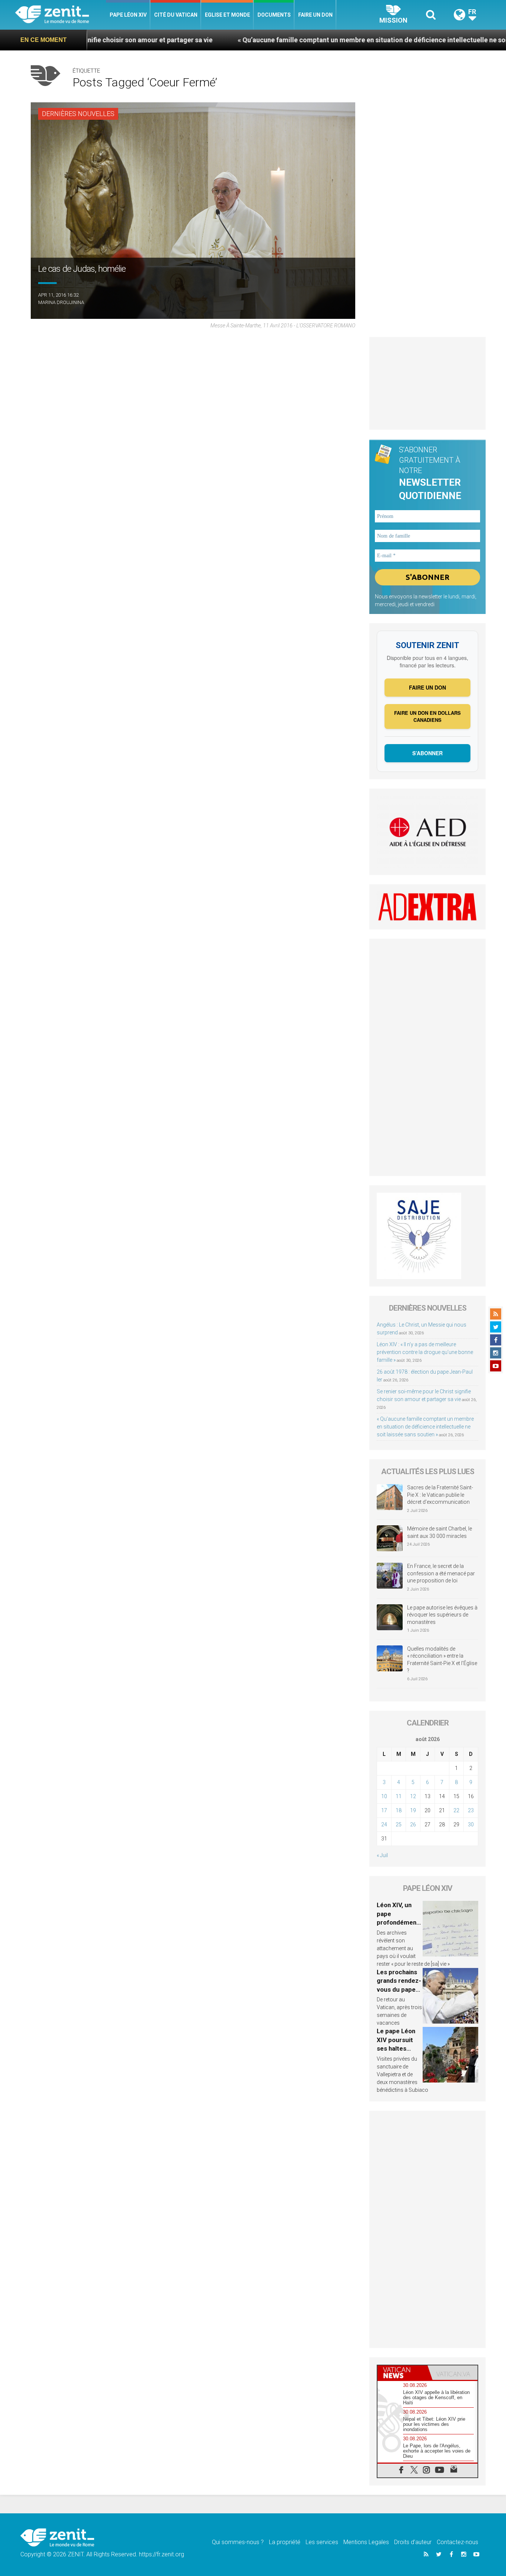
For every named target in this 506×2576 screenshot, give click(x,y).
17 (384, 1810)
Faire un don (315, 15)
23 (471, 1810)
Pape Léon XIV (128, 15)
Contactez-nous (457, 2542)
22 (456, 1810)
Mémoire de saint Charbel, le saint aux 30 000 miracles (440, 1532)
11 (399, 1796)
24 (384, 1824)
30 (471, 1824)
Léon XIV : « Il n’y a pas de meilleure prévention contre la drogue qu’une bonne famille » (425, 1352)
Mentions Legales (366, 2542)
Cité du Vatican (176, 15)
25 (399, 1824)
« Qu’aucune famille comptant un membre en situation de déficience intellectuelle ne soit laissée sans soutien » (320, 40)
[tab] (402, 2373)
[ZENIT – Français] (61, 15)
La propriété (285, 2542)
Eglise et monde (227, 15)
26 (413, 1824)
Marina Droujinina (61, 302)
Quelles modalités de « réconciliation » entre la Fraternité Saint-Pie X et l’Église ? (442, 1660)
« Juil (382, 1855)
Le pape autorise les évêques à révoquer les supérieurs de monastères (442, 1615)
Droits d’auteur (413, 2542)
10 (384, 1796)
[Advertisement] (427, 383)
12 (413, 1796)
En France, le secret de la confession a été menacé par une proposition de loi (441, 1573)
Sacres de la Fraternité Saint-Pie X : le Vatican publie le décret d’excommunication (440, 1495)
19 (413, 1810)
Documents (274, 15)
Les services (322, 2542)
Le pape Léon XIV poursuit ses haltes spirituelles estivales (396, 2048)
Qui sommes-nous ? (238, 2542)
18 (399, 1810)
